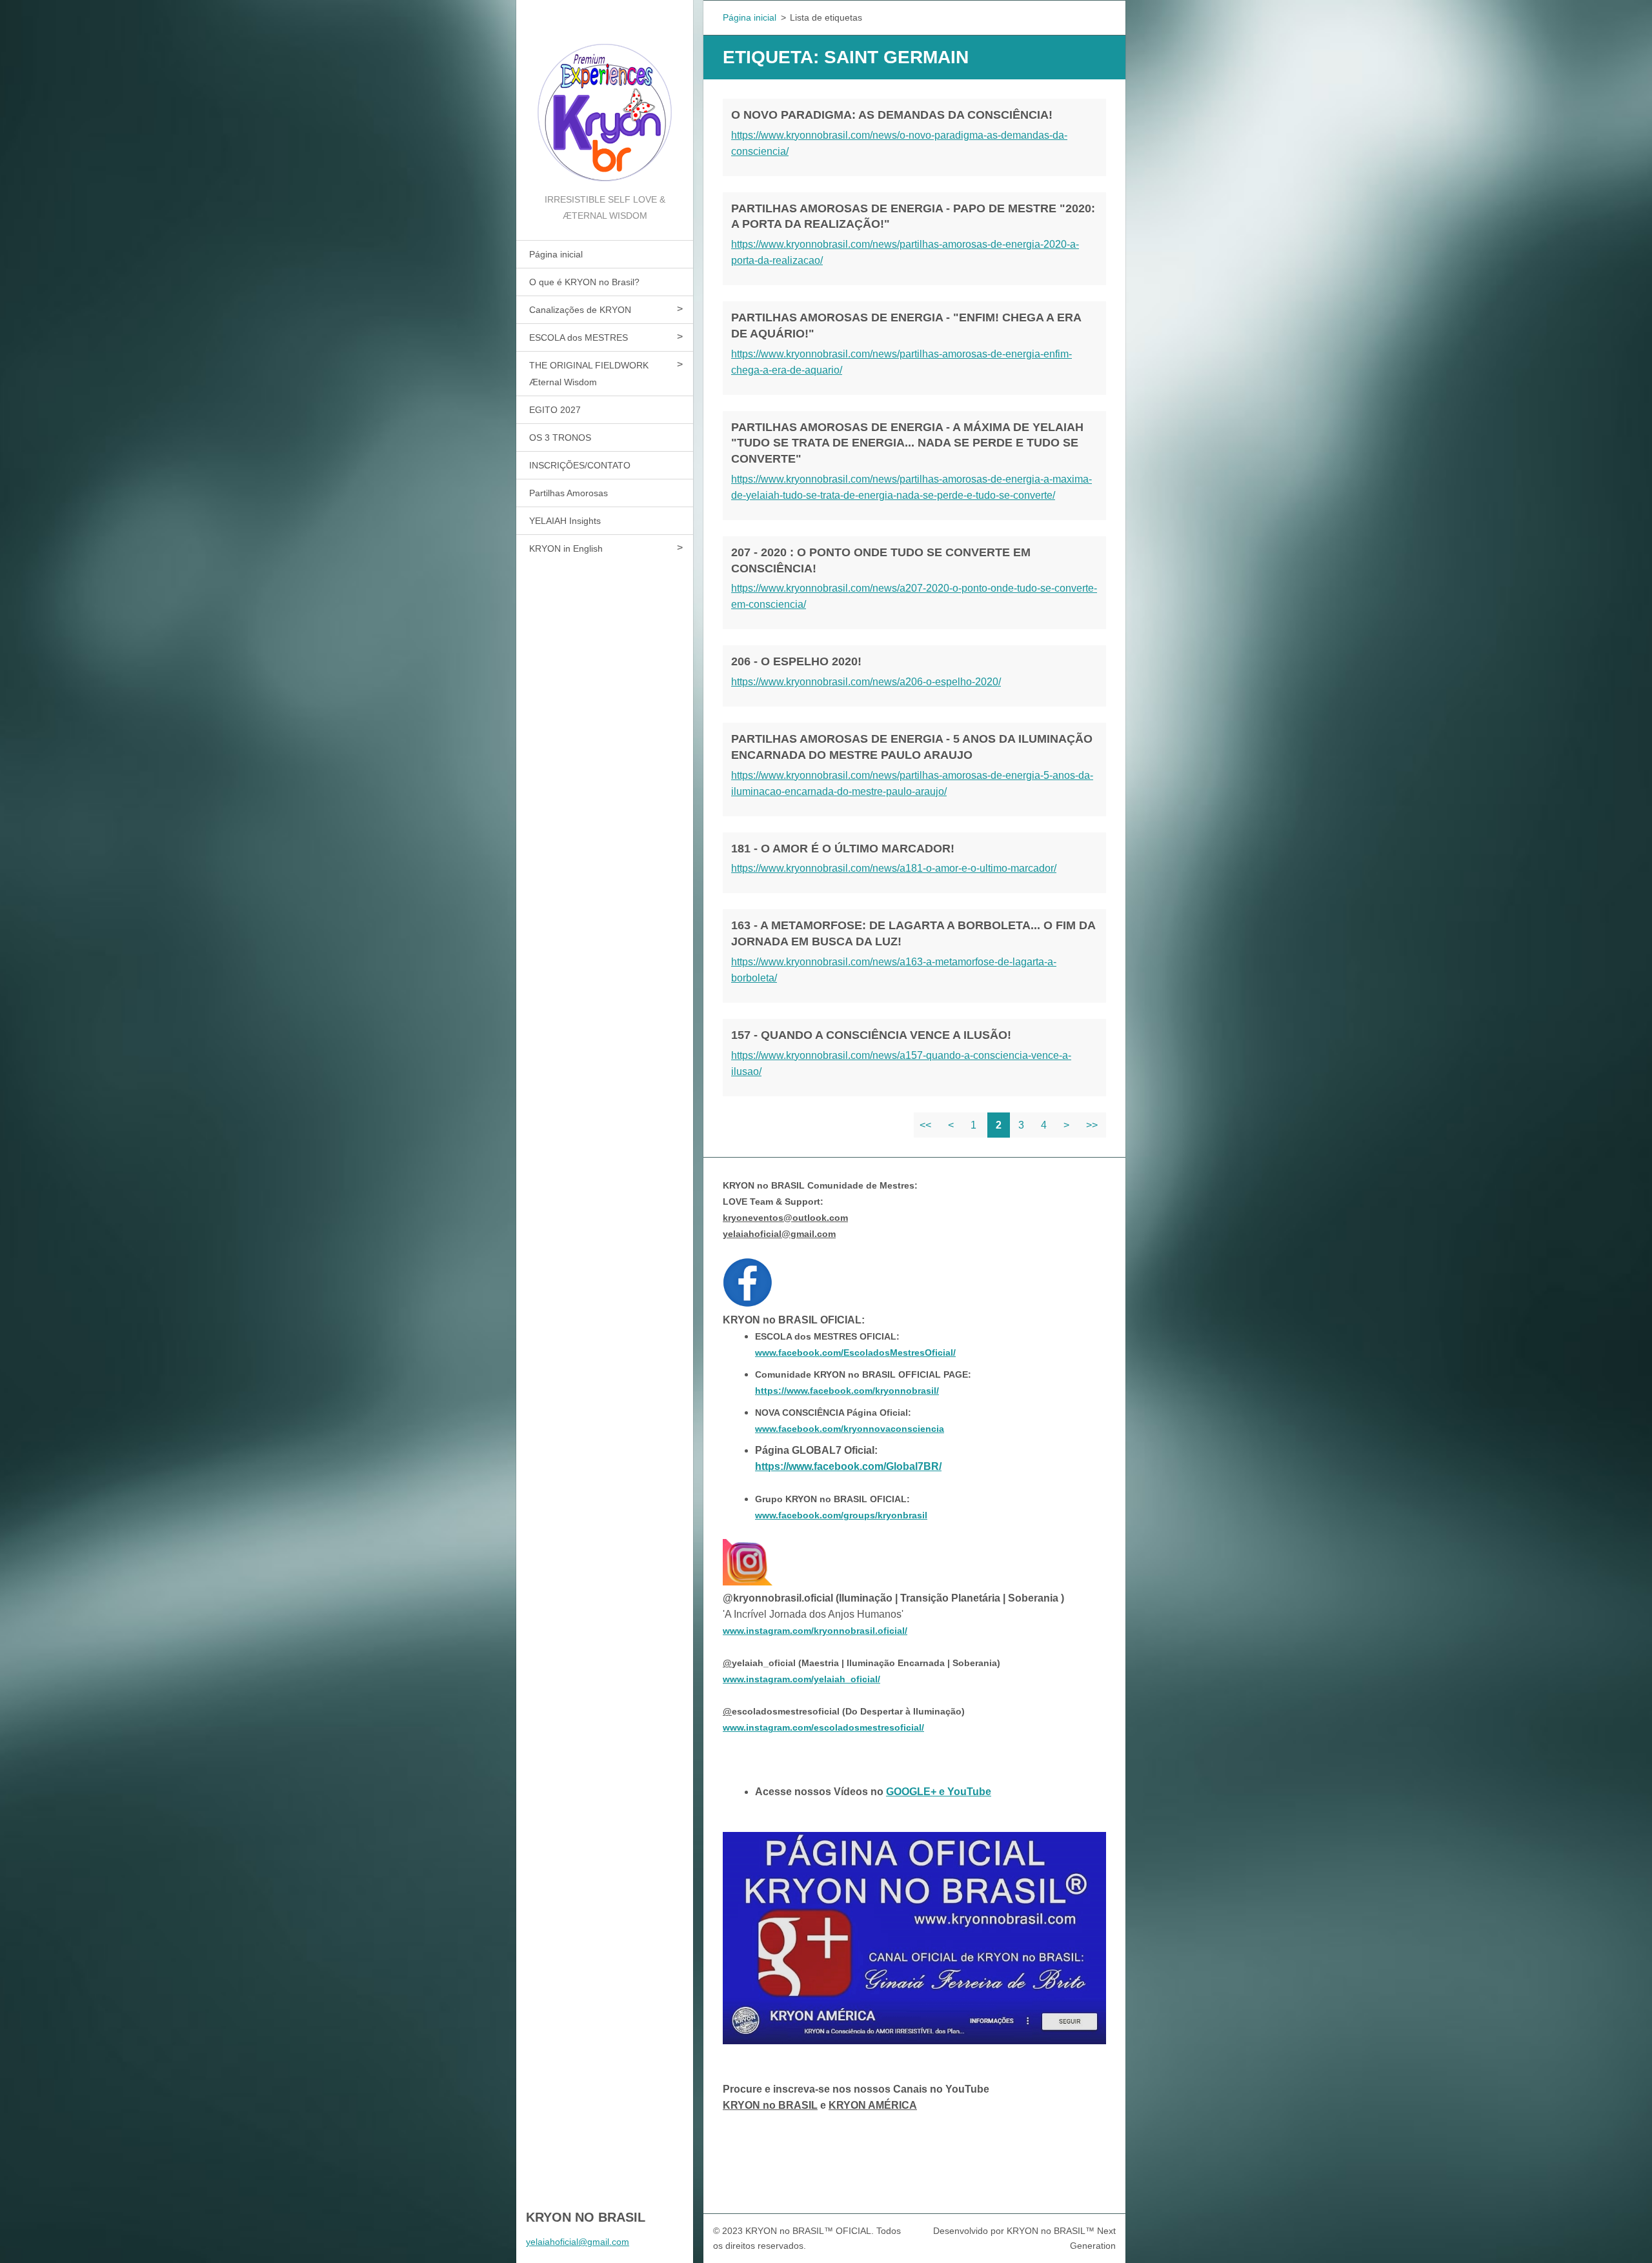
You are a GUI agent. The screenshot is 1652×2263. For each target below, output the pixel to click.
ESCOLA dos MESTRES (579, 337)
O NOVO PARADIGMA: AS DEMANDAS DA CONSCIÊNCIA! (892, 115)
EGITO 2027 (555, 410)
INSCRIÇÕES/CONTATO (580, 465)
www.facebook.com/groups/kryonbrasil (841, 1515)
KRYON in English (566, 548)
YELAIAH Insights (565, 521)
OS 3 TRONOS (560, 438)
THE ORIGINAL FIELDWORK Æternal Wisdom (589, 374)
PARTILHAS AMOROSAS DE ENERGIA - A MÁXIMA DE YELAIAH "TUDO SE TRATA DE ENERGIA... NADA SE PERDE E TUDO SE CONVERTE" (907, 443)
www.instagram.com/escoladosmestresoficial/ (823, 1727)
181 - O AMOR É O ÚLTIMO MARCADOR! (843, 849)
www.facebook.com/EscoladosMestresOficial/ (855, 1353)
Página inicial (556, 254)
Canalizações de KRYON (580, 310)
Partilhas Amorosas (569, 493)
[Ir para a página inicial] (605, 96)
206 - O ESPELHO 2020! (796, 661)
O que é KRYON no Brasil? (584, 282)
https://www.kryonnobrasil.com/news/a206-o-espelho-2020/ (866, 682)
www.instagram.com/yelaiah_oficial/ (801, 1679)
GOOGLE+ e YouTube (939, 1792)
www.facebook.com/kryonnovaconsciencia (850, 1429)
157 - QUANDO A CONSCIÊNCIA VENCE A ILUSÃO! (871, 1035)
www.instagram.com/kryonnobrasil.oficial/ (815, 1631)
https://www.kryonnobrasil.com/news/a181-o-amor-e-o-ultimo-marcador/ (894, 868)
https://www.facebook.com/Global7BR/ (848, 1466)
